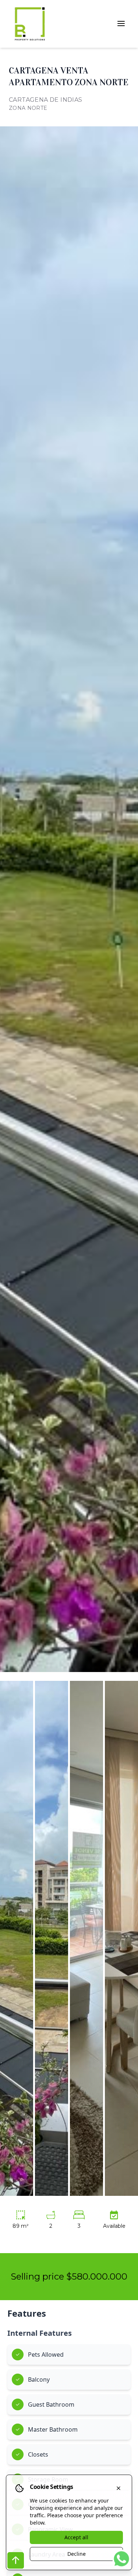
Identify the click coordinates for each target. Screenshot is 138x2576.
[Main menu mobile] (121, 24)
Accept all (76, 2537)
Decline (77, 2554)
